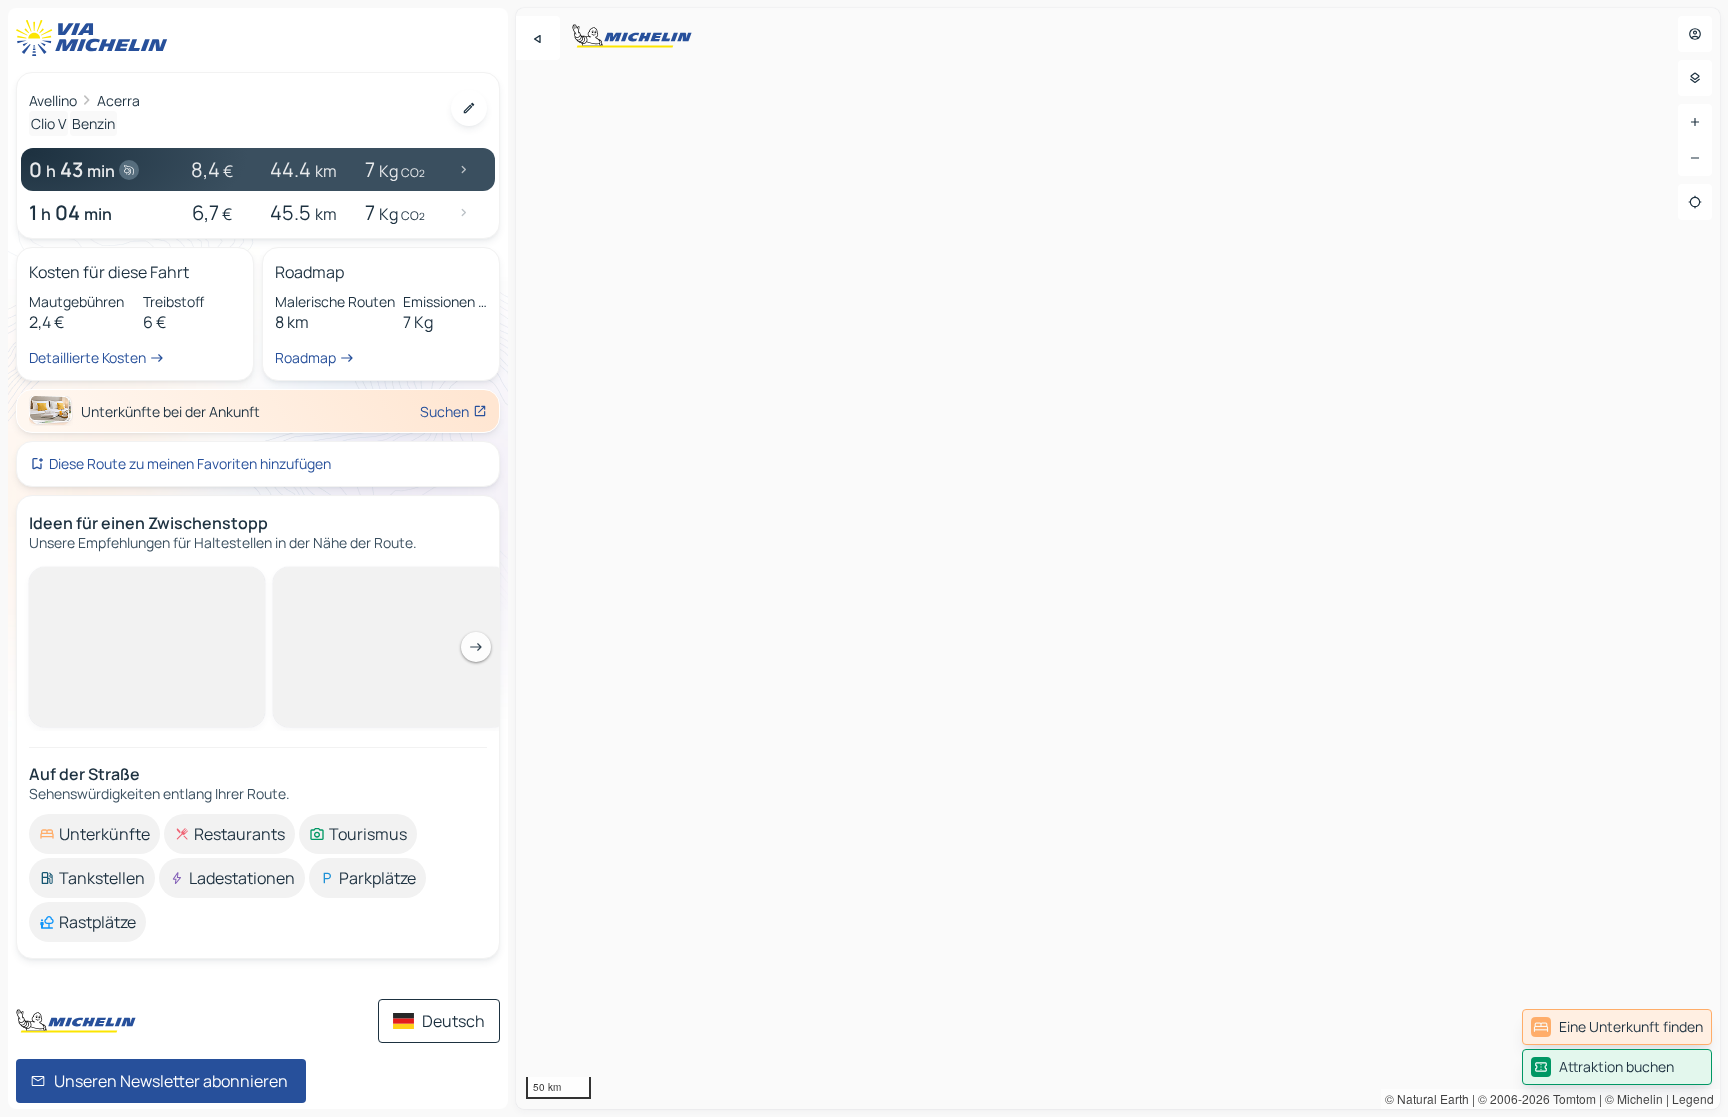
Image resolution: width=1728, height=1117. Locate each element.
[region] (1118, 558)
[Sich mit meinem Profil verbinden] (1695, 34)
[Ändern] (469, 108)
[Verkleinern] (1695, 158)
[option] (94, 834)
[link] (1617, 1027)
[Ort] (1695, 202)
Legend (1693, 1098)
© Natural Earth (1427, 1098)
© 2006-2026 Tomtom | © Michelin (1570, 1098)
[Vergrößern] (1695, 122)
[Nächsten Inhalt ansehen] (476, 647)
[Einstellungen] (1695, 78)
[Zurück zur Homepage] (96, 38)
